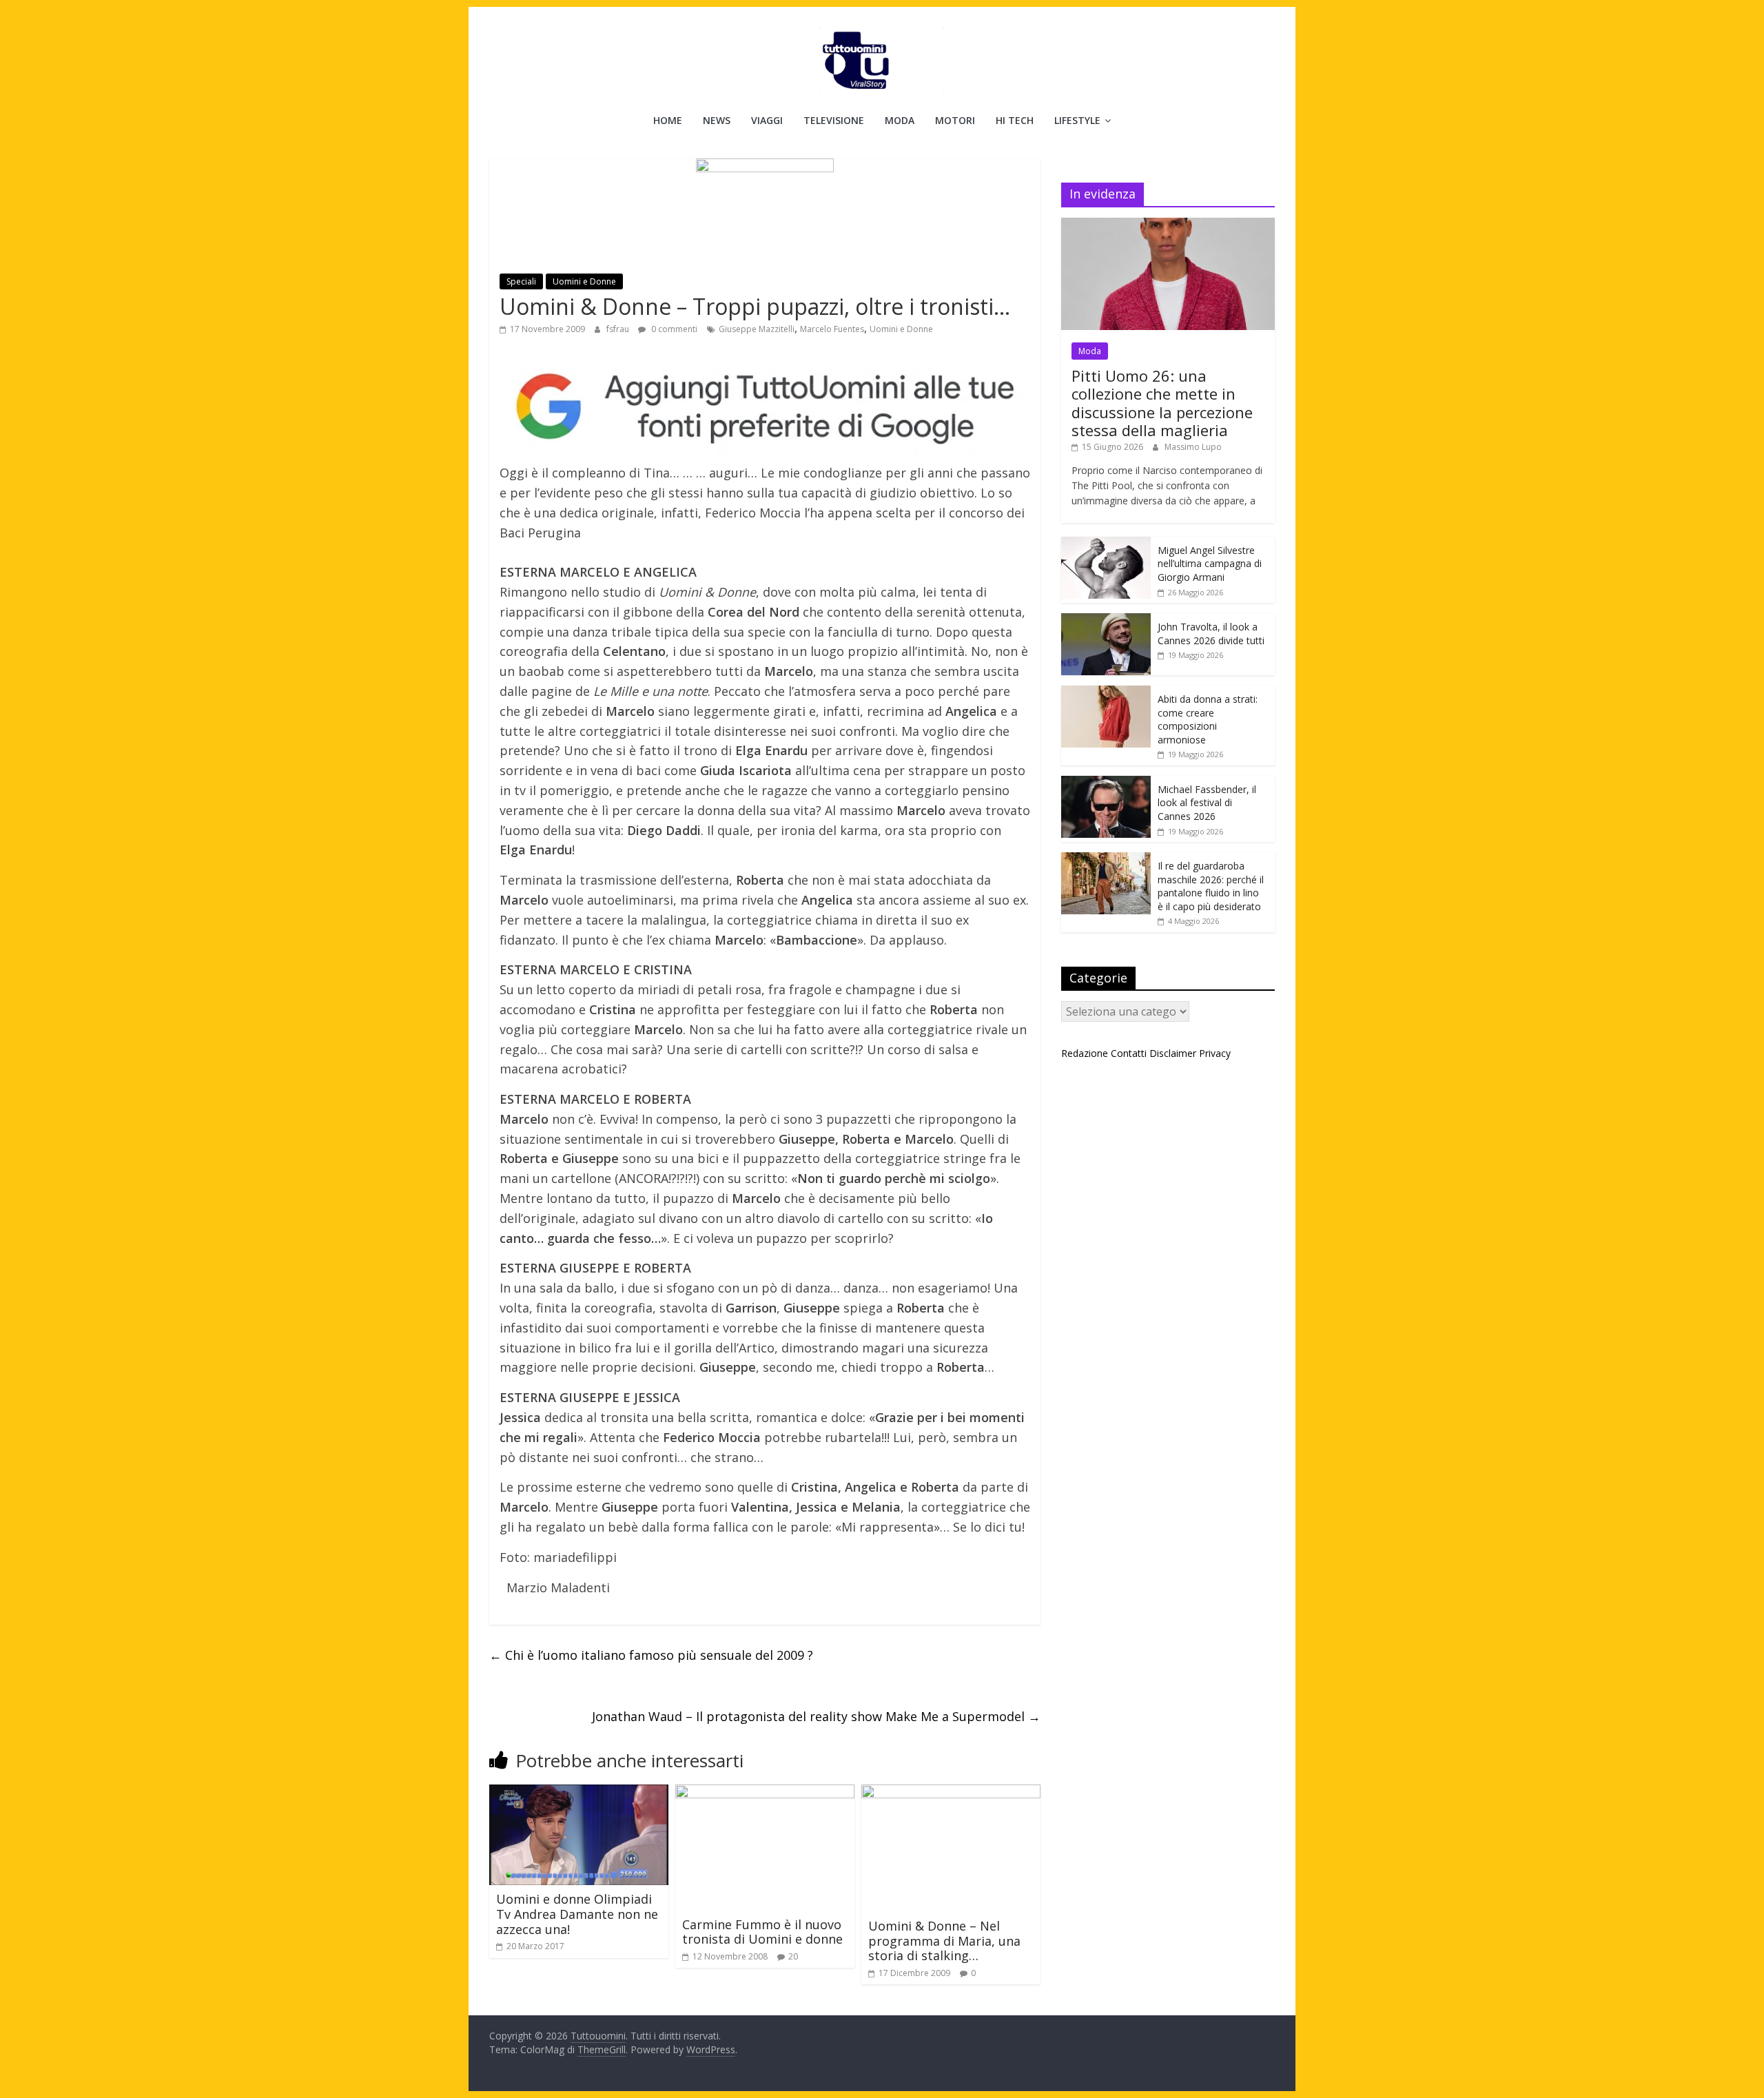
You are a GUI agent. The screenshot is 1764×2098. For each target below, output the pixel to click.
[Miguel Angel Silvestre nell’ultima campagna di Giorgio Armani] (1106, 544)
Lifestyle (1077, 120)
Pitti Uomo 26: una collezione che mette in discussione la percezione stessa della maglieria (1162, 403)
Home (668, 120)
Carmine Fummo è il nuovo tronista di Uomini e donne (762, 1932)
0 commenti (673, 329)
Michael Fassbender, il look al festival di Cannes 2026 (1207, 803)
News (717, 120)
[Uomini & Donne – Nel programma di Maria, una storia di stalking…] (951, 1793)
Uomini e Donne (584, 281)
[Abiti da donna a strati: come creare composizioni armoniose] (1106, 693)
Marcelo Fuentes (832, 329)
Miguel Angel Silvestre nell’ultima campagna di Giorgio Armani (1210, 564)
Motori (955, 120)
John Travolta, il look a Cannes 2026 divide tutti (1211, 634)
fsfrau (619, 329)
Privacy (1215, 1053)
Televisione (834, 120)
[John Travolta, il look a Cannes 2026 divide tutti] (1106, 620)
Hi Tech (1015, 120)
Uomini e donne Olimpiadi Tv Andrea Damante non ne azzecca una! (577, 1914)
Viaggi (767, 120)
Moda (900, 120)
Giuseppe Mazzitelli (757, 329)
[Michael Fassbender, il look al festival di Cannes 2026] (1106, 783)
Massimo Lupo (1193, 447)
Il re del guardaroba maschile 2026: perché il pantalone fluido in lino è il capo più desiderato (1211, 886)
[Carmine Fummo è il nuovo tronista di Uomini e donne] (765, 1793)
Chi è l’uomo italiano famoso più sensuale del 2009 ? (651, 1655)
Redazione (1085, 1053)
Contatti (1129, 1053)
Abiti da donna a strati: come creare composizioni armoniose (1208, 719)
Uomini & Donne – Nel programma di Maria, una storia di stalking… (944, 1941)
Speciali (521, 281)
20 (793, 1956)
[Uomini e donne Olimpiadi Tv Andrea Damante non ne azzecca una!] (579, 1793)
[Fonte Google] (765, 408)
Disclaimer (1173, 1053)
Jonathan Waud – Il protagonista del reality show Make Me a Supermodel (816, 1716)
